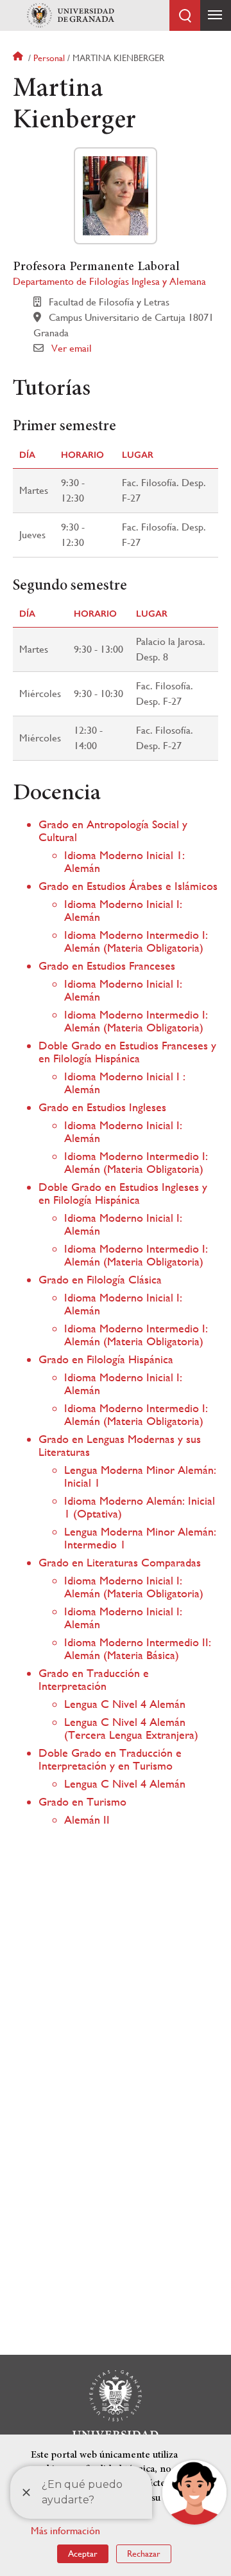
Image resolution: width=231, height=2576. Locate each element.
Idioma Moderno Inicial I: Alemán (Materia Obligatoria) (134, 1587)
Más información (65, 2531)
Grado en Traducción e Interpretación (94, 1679)
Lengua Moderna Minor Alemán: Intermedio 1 (140, 1538)
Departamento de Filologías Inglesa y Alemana (109, 281)
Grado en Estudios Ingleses (102, 1107)
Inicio (19, 58)
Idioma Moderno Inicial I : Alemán (125, 1083)
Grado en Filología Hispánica (106, 1359)
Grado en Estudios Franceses (107, 966)
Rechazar (144, 2553)
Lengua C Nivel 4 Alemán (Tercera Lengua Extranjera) (131, 1728)
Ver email (72, 348)
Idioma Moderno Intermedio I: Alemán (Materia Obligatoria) (136, 941)
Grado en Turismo (82, 1801)
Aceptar (83, 2553)
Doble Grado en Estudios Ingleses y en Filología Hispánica (123, 1193)
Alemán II (87, 1819)
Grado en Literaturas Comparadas (120, 1562)
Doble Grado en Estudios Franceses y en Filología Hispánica (127, 1052)
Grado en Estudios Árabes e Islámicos (128, 886)
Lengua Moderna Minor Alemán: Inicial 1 (140, 1476)
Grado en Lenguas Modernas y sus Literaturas (120, 1445)
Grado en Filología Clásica (100, 1279)
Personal (49, 58)
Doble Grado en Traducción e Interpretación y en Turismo (110, 1759)
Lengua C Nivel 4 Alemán (125, 1704)
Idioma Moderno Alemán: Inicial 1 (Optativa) (140, 1507)
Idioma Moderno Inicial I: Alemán (123, 910)
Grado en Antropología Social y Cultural (113, 830)
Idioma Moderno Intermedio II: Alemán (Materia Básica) (138, 1648)
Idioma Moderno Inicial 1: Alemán (124, 861)
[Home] (71, 15)
